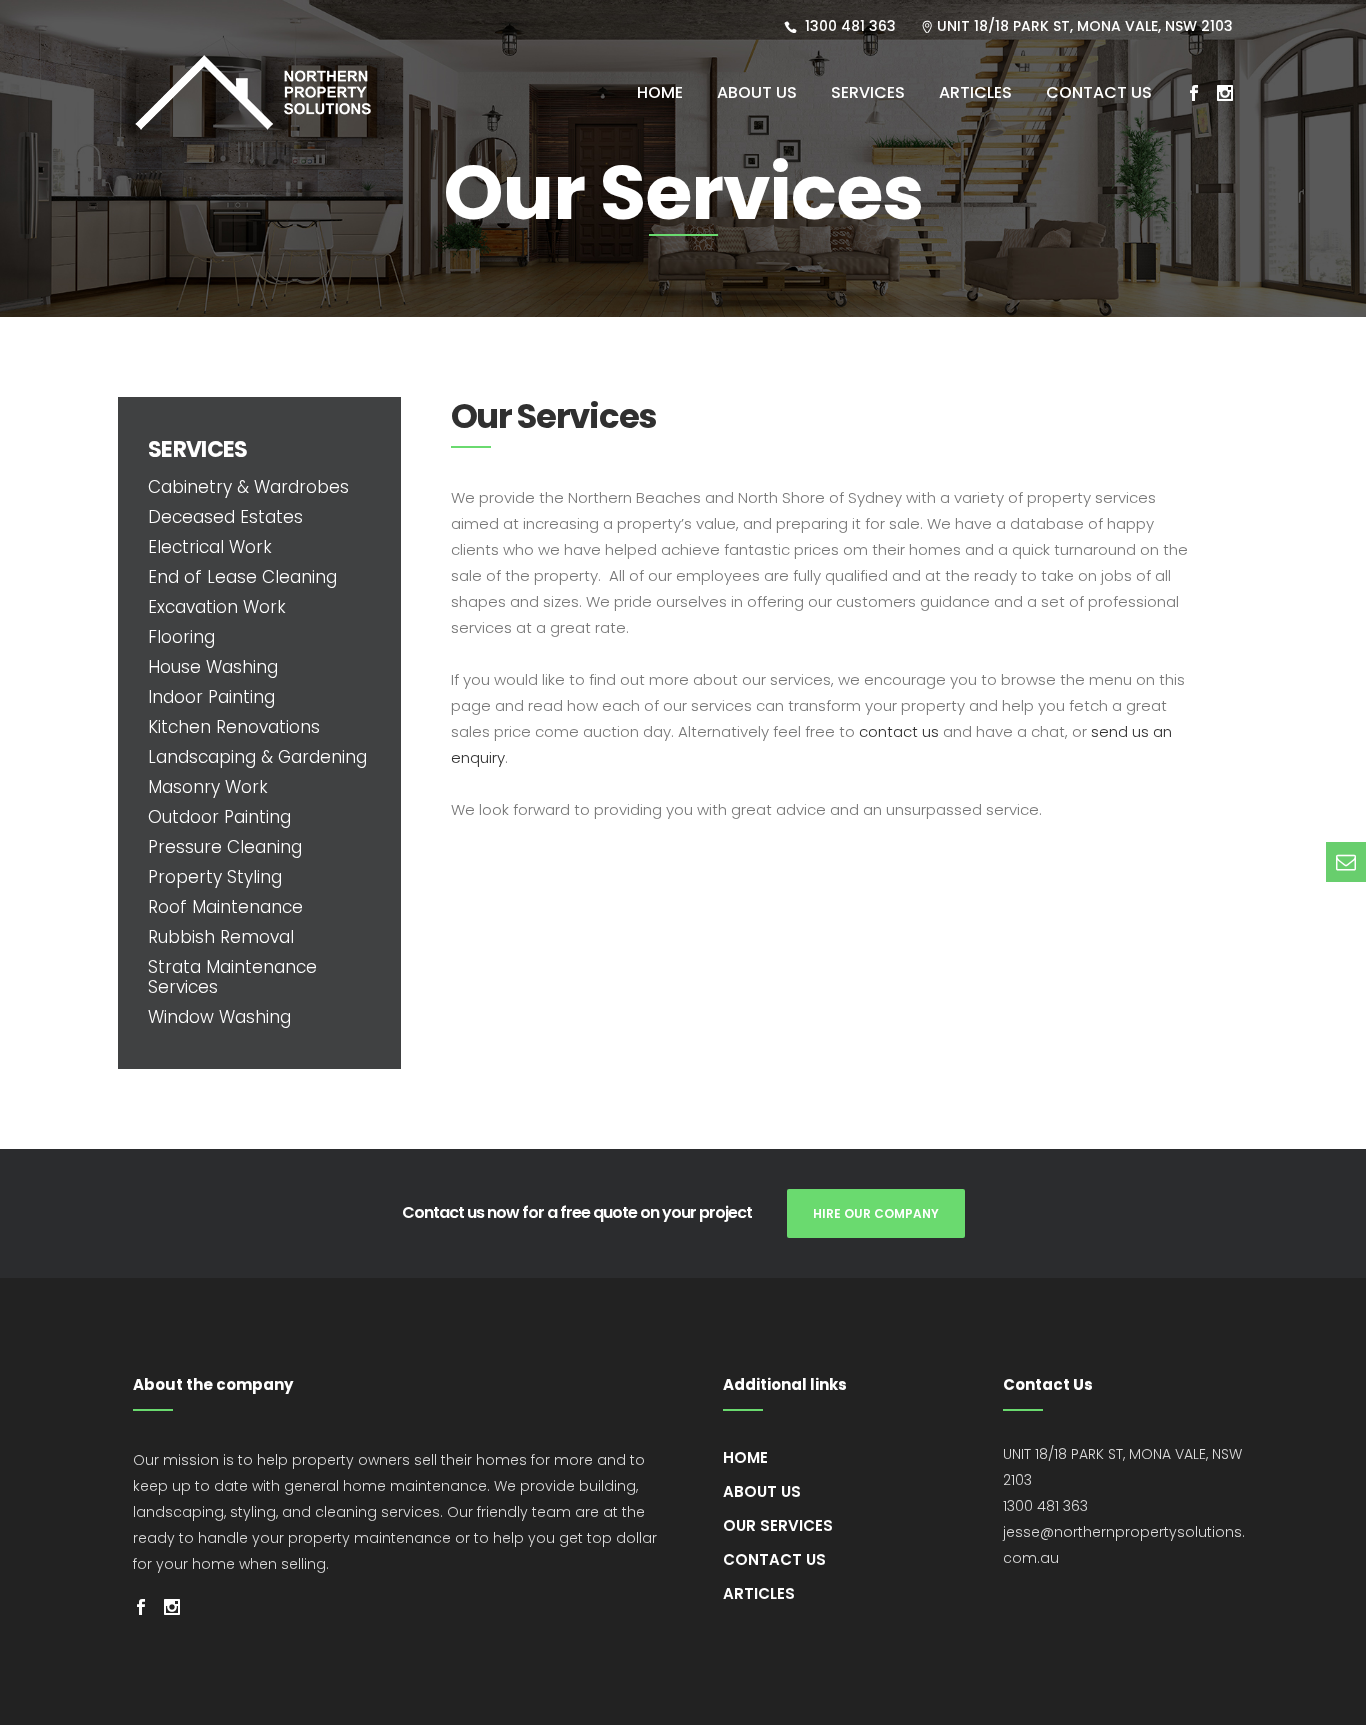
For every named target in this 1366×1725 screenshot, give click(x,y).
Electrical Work (210, 547)
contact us (899, 731)
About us (762, 1491)
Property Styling (215, 877)
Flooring (181, 637)
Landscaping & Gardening (257, 757)
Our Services (778, 1525)
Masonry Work (208, 787)
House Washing (213, 667)
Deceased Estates (225, 517)
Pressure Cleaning (225, 847)
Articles (759, 1593)
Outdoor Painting (219, 817)
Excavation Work (217, 607)
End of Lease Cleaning (242, 577)
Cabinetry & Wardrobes (248, 487)
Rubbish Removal (221, 937)
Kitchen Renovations (234, 727)
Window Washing (219, 1017)
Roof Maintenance (225, 907)
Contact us (774, 1559)
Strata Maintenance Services (232, 977)
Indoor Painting (211, 697)
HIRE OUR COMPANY (876, 1213)
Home (745, 1457)
